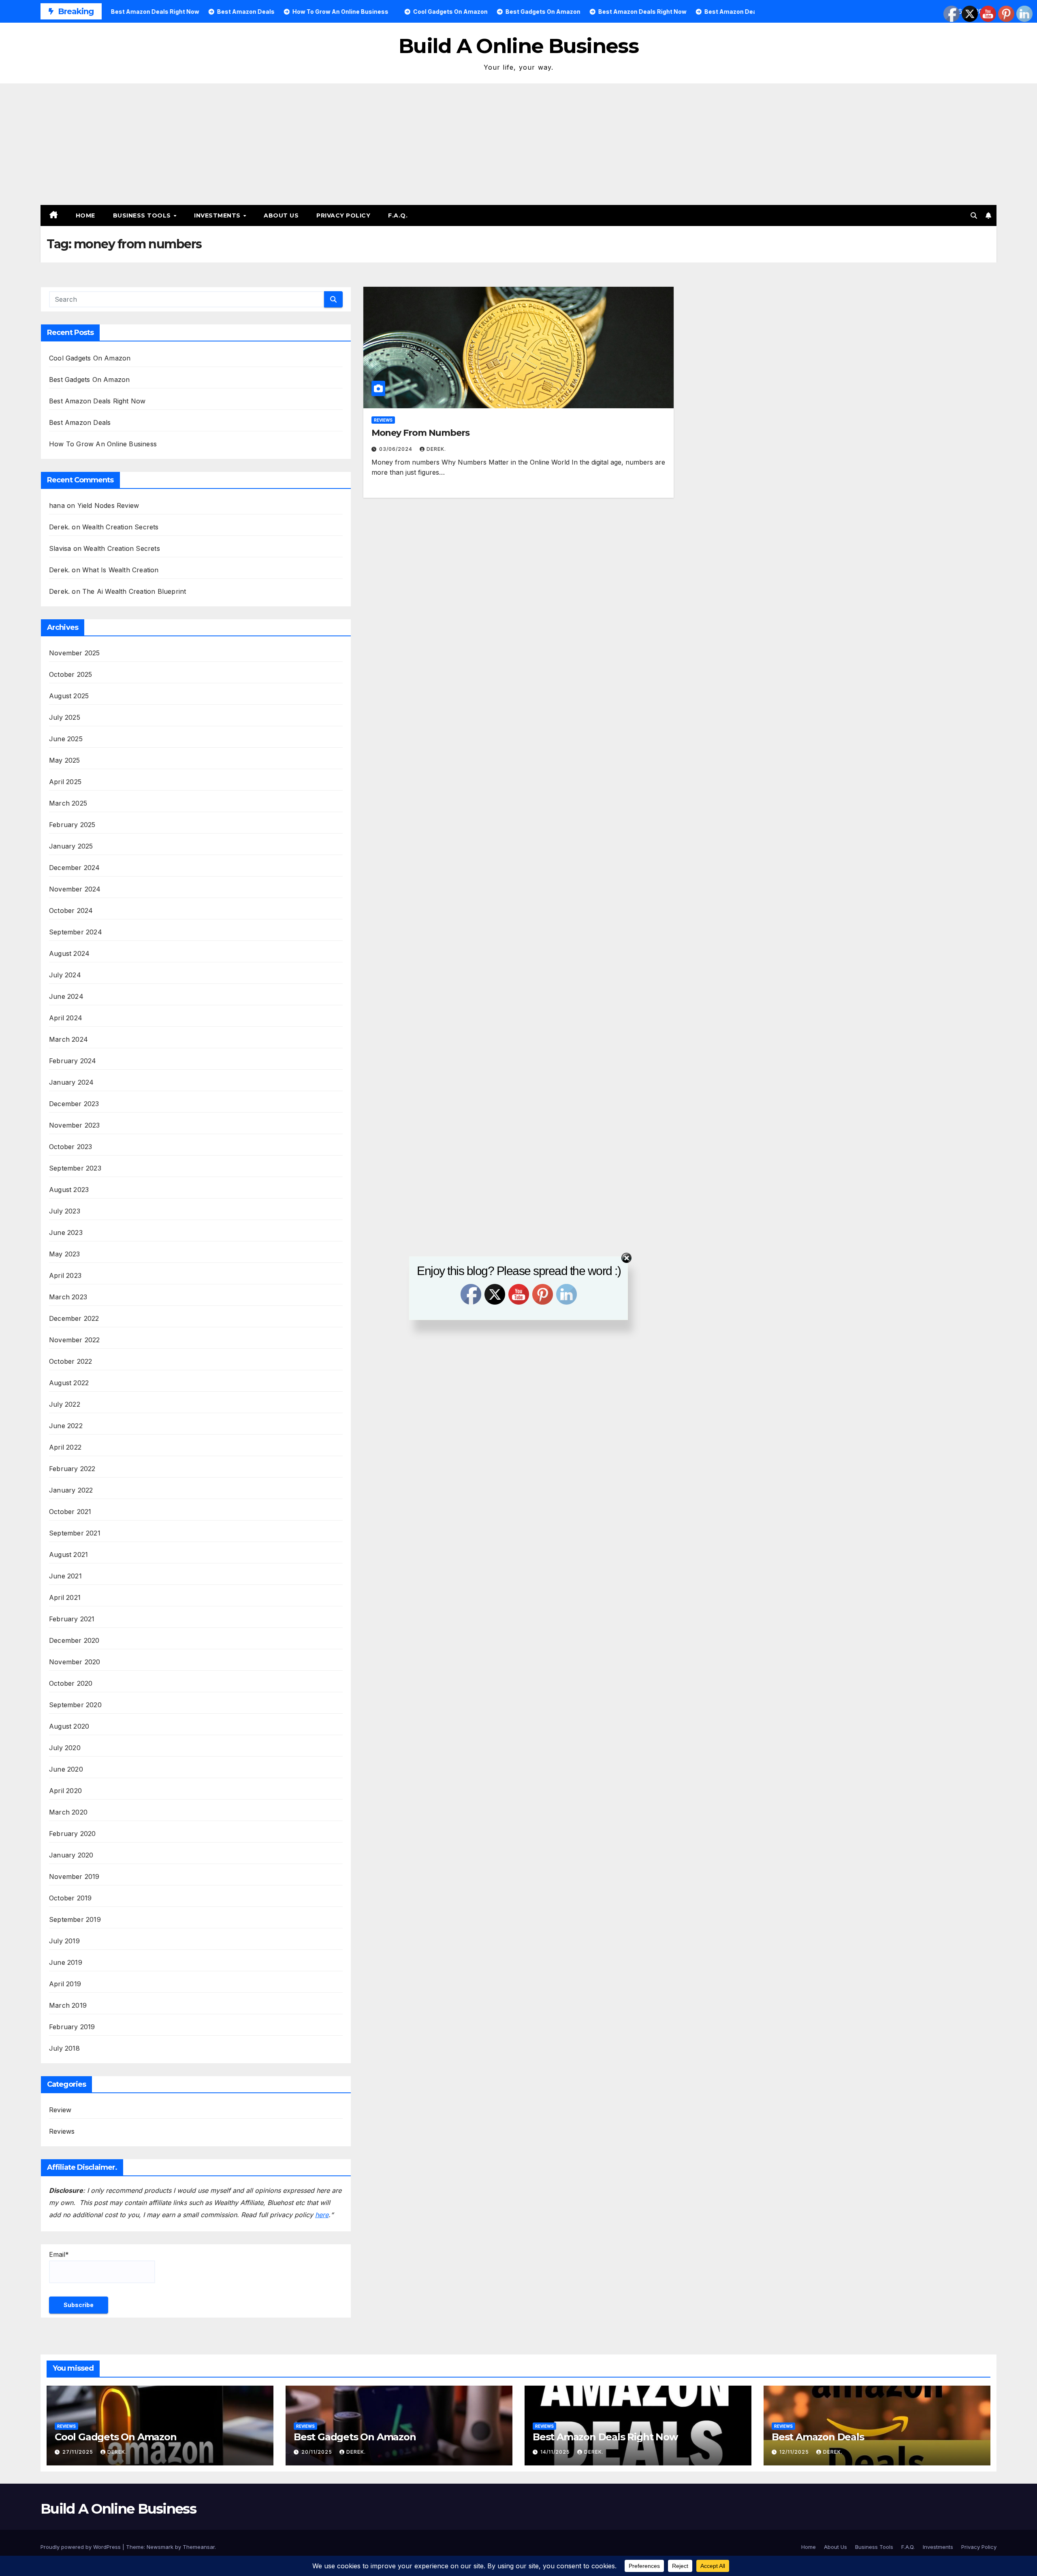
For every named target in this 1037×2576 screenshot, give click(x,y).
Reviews (62, 2131)
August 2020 (69, 1726)
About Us (281, 215)
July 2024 (65, 975)
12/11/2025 (795, 2452)
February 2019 (72, 2027)
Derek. (436, 449)
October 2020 (71, 1683)
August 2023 (69, 1190)
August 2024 (69, 953)
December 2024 (75, 868)
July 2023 (65, 1211)
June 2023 (66, 1233)
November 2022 (75, 1340)
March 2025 (68, 803)
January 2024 (71, 1082)
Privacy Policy (343, 215)
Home (85, 215)
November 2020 (75, 1662)
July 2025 (65, 717)
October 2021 (70, 1512)
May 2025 (65, 760)
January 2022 (71, 1490)
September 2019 (75, 1919)
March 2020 (68, 1812)
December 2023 (74, 1104)
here (322, 2215)
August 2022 (69, 1383)
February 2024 (73, 1061)
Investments (218, 215)
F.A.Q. (398, 215)
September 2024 (76, 932)
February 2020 (73, 1834)
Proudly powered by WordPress (81, 2547)
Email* (59, 2254)
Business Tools (143, 215)
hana (57, 505)
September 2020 (75, 1705)
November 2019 (74, 1877)
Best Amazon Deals (80, 422)
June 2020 (66, 1769)
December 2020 (74, 1640)
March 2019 (68, 2005)
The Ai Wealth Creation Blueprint (134, 591)
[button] (974, 215)
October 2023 (70, 1147)
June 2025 (66, 739)
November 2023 (75, 1125)
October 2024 (71, 911)
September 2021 (75, 1533)
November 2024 (75, 889)
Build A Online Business (518, 46)
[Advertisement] (518, 144)
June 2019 (66, 1962)
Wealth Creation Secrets (121, 527)
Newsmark (160, 2547)
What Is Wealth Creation (121, 570)
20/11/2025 (318, 2452)
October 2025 (70, 674)
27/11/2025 (79, 2452)
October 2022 (70, 1361)
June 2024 (66, 996)
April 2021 (65, 1597)
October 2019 (70, 1898)
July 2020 (65, 1748)
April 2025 (65, 782)
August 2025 (69, 696)
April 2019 (65, 1984)
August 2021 (68, 1555)
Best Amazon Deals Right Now (97, 401)
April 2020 (65, 1791)
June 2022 (66, 1426)
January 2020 (71, 1855)
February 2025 (72, 825)
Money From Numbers (420, 433)
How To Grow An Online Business (103, 444)
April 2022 (65, 1447)
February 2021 (72, 1619)
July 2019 (64, 1941)
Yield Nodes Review (108, 505)
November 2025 (75, 653)
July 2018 (64, 2048)
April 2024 (66, 1018)
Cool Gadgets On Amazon (90, 358)
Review (60, 2110)
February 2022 (72, 1469)
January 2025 (71, 846)
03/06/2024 (397, 449)
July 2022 (65, 1404)
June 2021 (65, 1576)
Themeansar (199, 2547)
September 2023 (75, 1168)
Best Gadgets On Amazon (89, 380)
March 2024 (68, 1039)
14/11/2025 (556, 2452)
